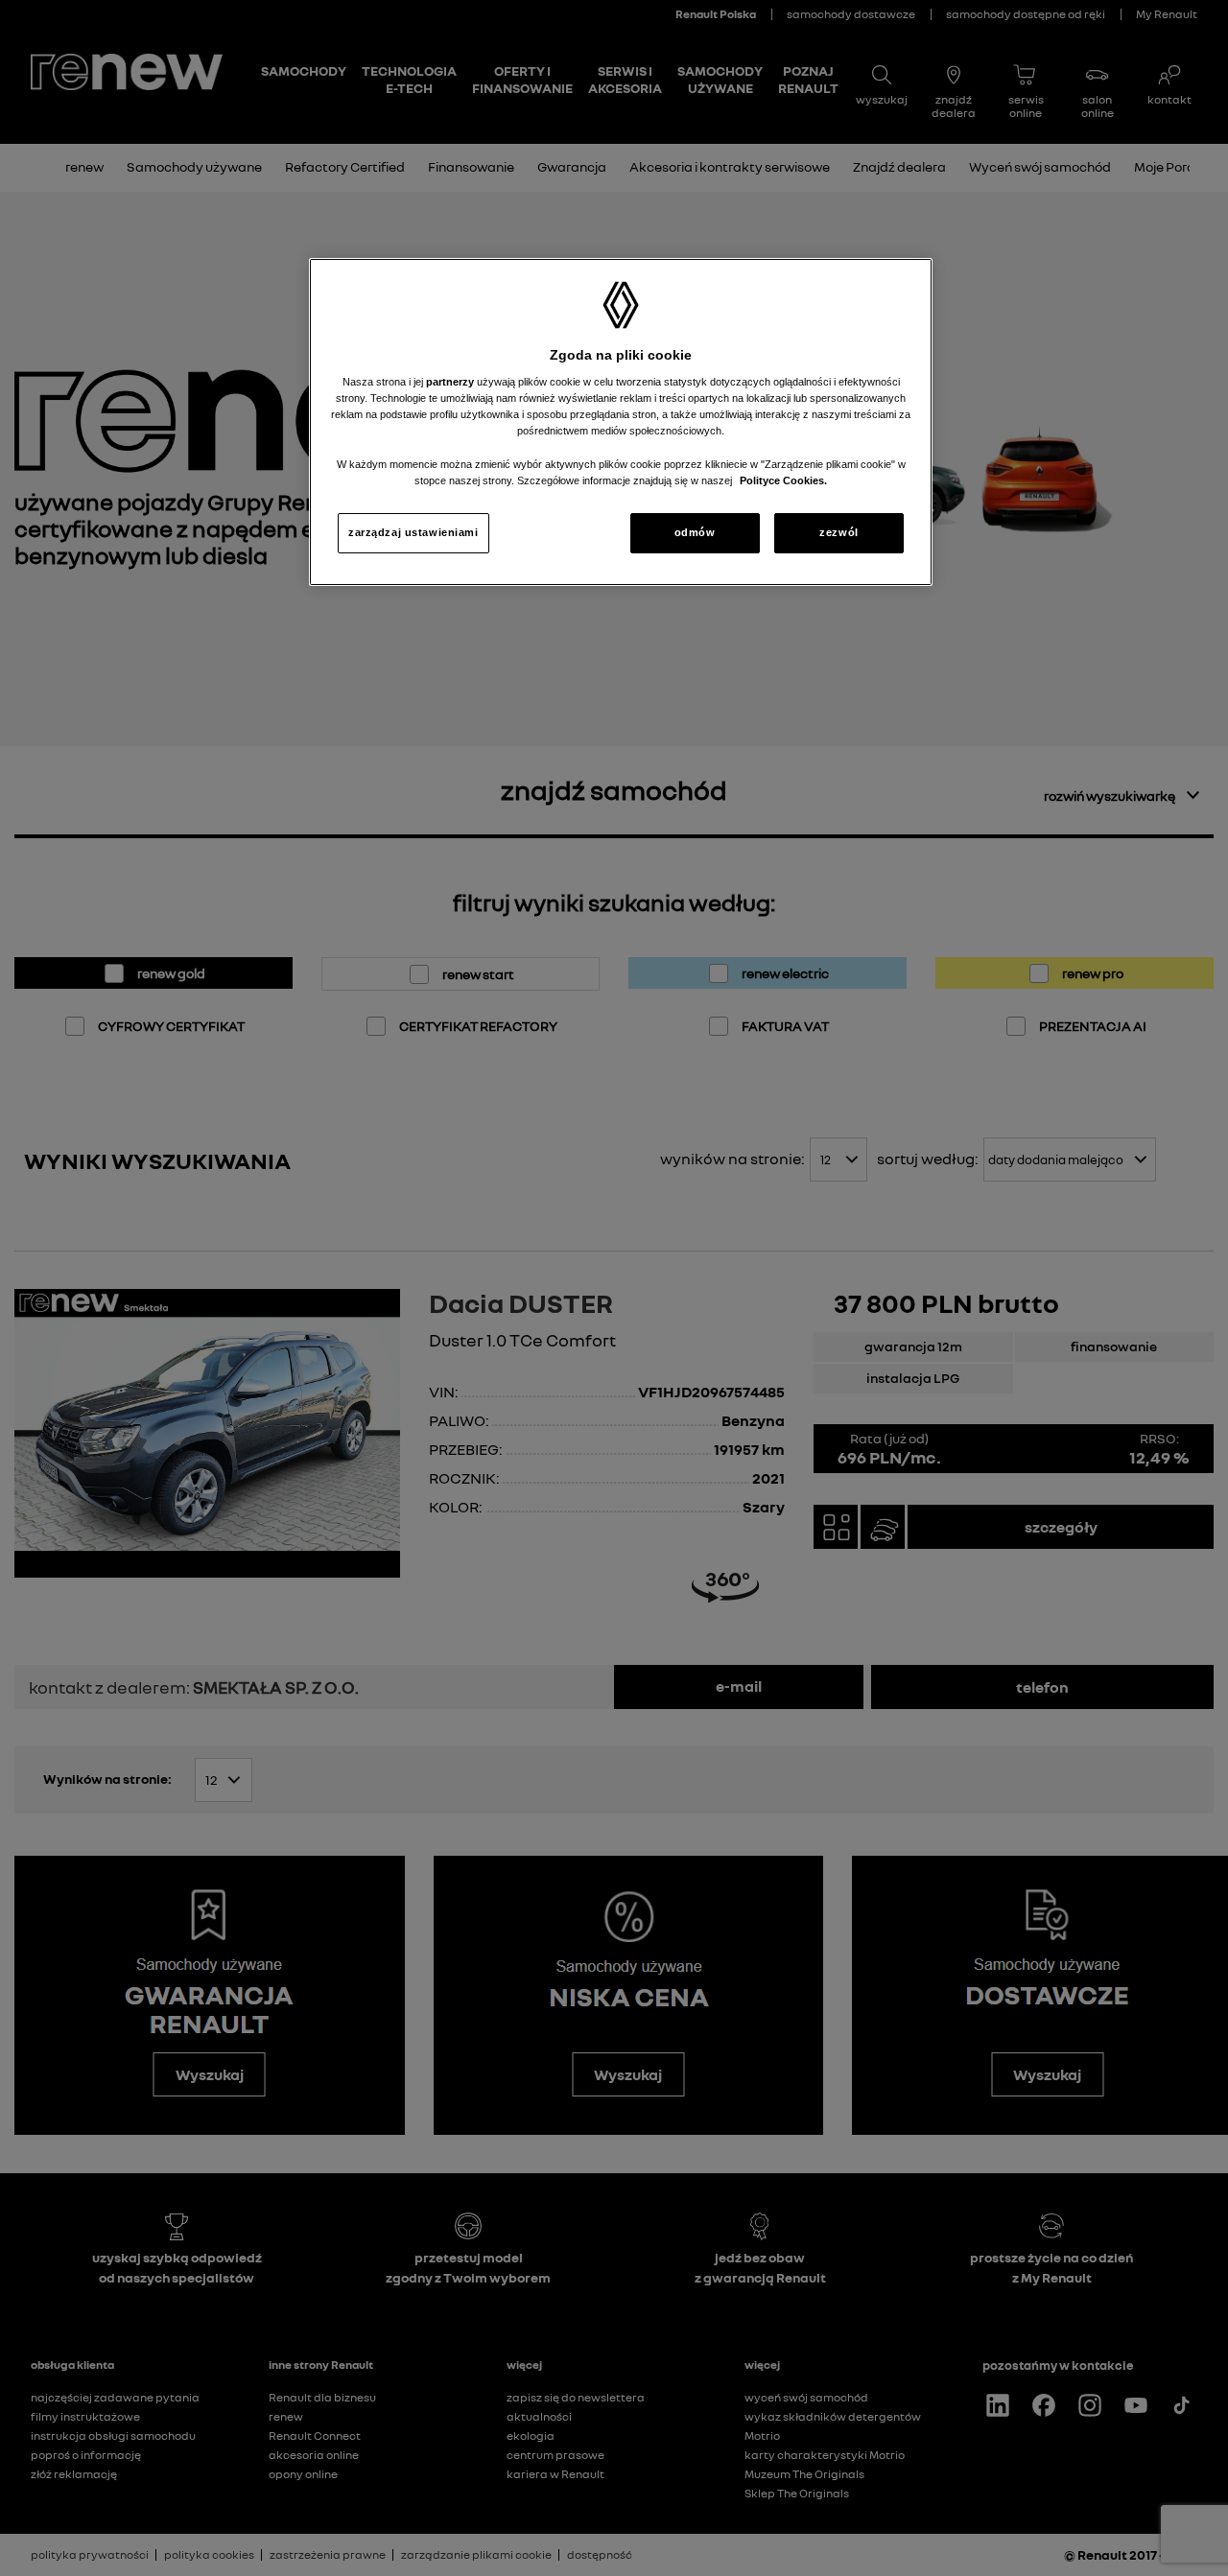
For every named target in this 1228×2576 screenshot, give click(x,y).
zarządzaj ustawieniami (413, 532)
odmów (695, 532)
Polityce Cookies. (783, 480)
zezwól (838, 532)
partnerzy (451, 382)
